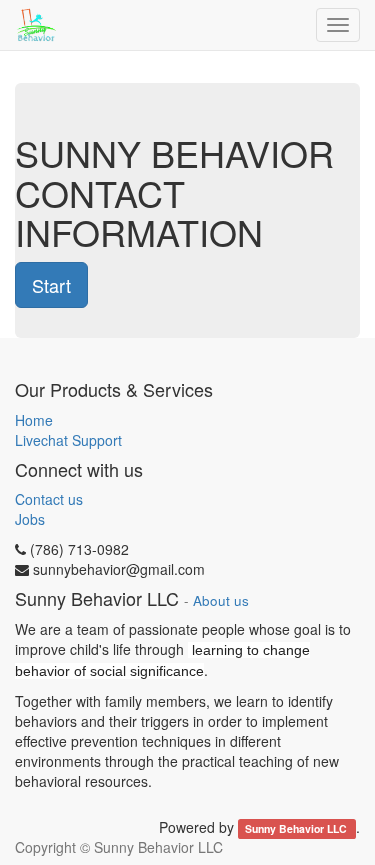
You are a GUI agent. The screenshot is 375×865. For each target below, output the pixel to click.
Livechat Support (68, 440)
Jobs (30, 519)
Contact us (49, 499)
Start (51, 285)
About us (221, 600)
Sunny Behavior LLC (297, 828)
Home (34, 420)
